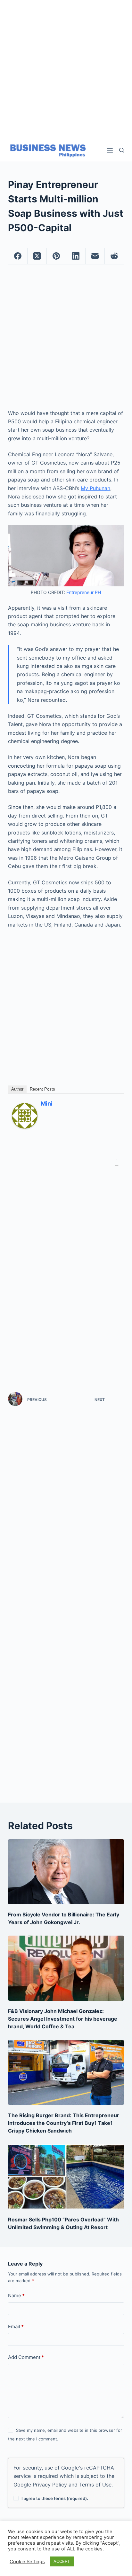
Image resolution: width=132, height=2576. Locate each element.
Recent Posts (42, 1089)
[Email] (95, 256)
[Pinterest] (56, 256)
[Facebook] (18, 256)
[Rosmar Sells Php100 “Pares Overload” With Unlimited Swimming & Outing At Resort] (66, 2177)
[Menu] (110, 150)
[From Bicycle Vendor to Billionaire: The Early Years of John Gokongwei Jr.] (66, 1872)
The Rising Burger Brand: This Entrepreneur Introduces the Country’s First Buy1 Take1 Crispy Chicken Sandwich (64, 2123)
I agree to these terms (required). (55, 2498)
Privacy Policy (50, 2485)
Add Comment (26, 2357)
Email (16, 2326)
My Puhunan (95, 488)
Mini (47, 1104)
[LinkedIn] (76, 256)
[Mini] (25, 1115)
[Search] (122, 150)
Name (16, 2295)
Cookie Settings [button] (27, 2562)
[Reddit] (114, 256)
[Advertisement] (66, 66)
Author (17, 1089)
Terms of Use (95, 2485)
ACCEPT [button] (62, 2561)
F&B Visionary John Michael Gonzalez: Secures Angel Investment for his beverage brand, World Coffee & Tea (63, 2019)
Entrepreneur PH (84, 592)
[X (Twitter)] (37, 256)
